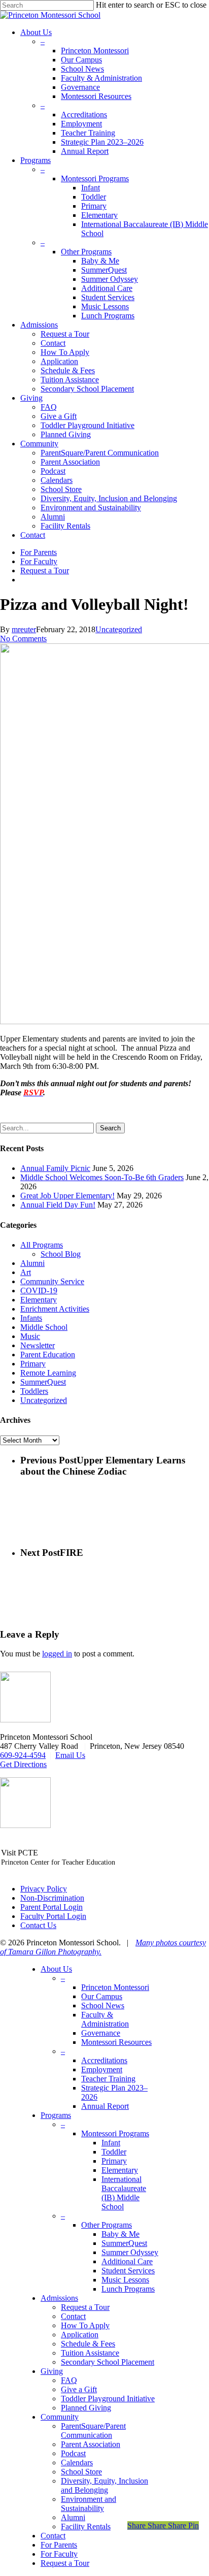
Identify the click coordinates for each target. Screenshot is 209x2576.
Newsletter (38, 1345)
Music (30, 1336)
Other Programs (107, 2225)
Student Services (128, 2271)
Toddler (114, 2152)
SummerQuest (43, 1382)
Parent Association (91, 2444)
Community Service (52, 1281)
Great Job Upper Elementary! (67, 1196)
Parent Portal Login (51, 1907)
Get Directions (23, 1764)
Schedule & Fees (88, 2344)
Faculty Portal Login (53, 1916)
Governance (101, 2033)
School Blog (61, 1254)
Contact (73, 2316)
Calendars (77, 2463)
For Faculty (59, 2554)
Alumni (32, 1263)
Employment (102, 2069)
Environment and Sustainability (89, 2504)
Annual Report (105, 2106)
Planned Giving (86, 2408)
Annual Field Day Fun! (58, 1205)
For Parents (59, 2545)
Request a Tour (85, 2307)
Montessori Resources (116, 2042)
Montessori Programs (115, 2133)
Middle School (44, 1327)
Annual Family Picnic (55, 1168)
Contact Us (38, 1925)
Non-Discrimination (52, 1898)
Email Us (70, 1755)
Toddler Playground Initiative (108, 2399)
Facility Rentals (86, 2526)
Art (26, 1272)
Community (60, 2417)
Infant (111, 2143)
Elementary (39, 1300)
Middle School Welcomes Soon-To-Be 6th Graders (102, 1177)
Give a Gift (79, 2389)
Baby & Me (120, 2234)
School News (103, 2006)
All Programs (42, 1245)
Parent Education (48, 1355)
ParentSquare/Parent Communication (93, 2431)
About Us (56, 1969)
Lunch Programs (128, 2289)
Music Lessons (125, 2280)
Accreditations (104, 2060)
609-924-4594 (23, 1755)
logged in (57, 1654)
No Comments (23, 639)
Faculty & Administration (105, 2019)
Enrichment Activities (55, 1309)
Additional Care (127, 2261)
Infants (31, 1318)
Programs (56, 2115)
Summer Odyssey (130, 2252)
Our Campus (102, 1996)
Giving (52, 2371)
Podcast (73, 2453)
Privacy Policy (44, 1889)
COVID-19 (39, 1291)
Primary (33, 1364)
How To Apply (85, 2325)
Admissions (59, 2298)
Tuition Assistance (90, 2353)
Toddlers (34, 1391)
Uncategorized (119, 629)
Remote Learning (48, 1373)
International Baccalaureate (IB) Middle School (124, 2193)
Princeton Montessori (115, 1987)
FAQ (69, 2380)
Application (80, 2335)
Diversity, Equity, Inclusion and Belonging (104, 2485)
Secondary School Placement (108, 2362)
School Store (81, 2472)
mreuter (24, 629)
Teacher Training (108, 2079)
